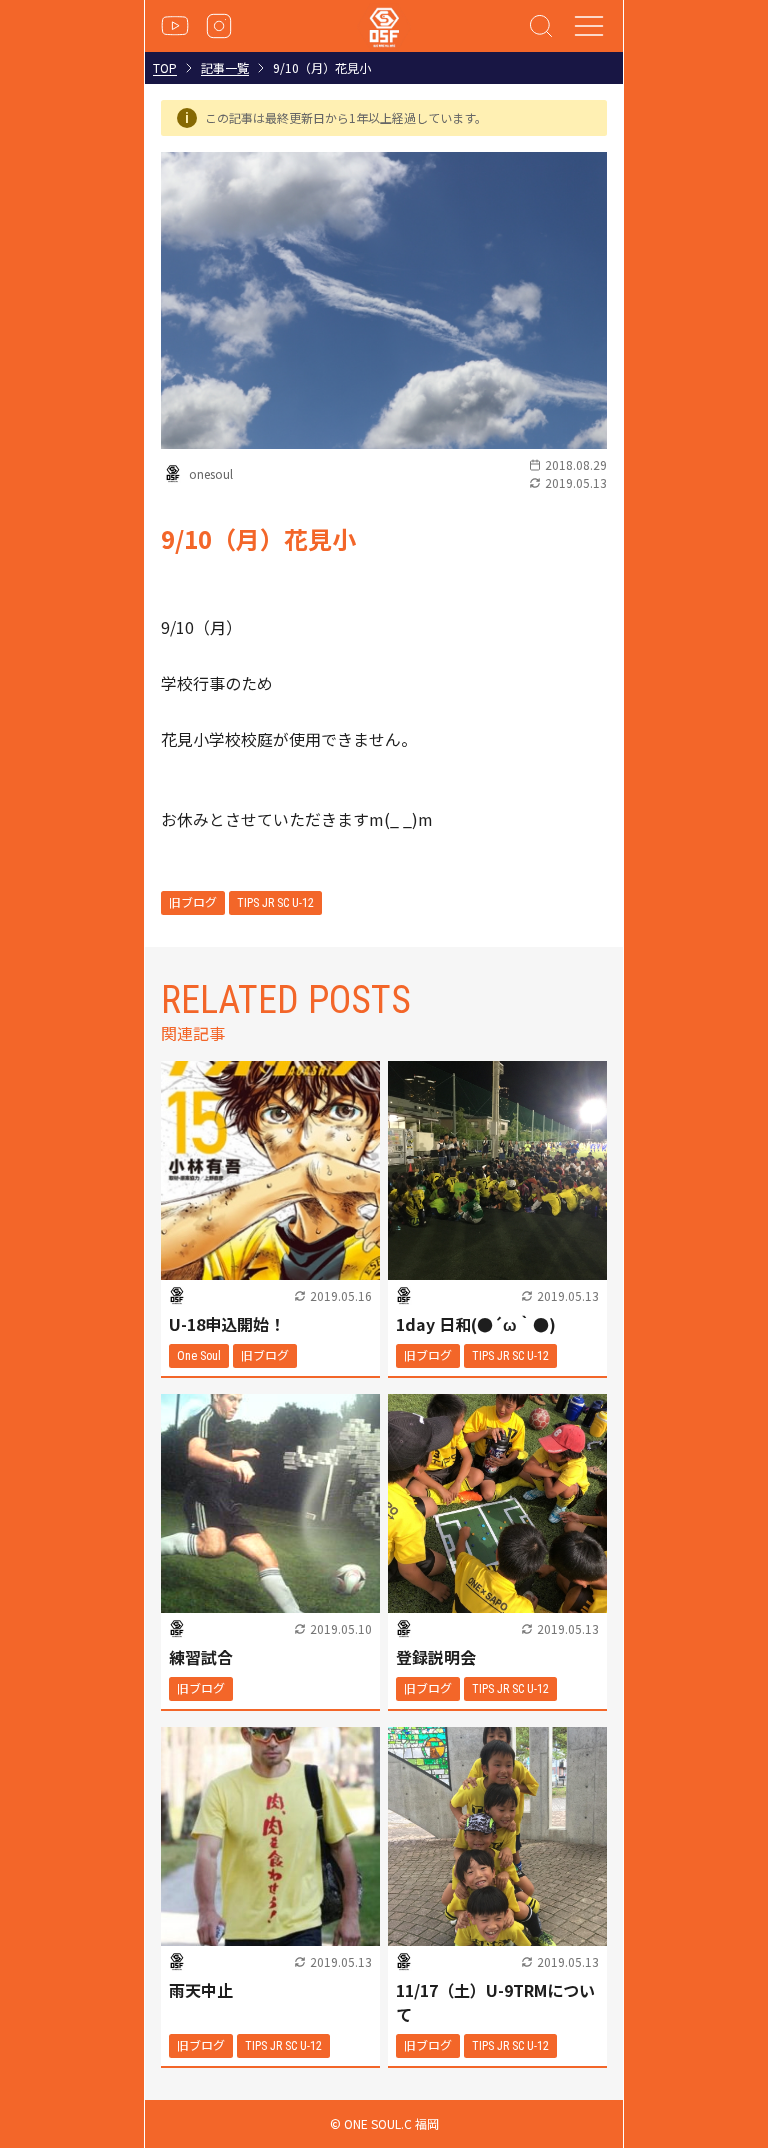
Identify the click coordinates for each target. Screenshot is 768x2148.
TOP (165, 68)
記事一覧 (225, 68)
